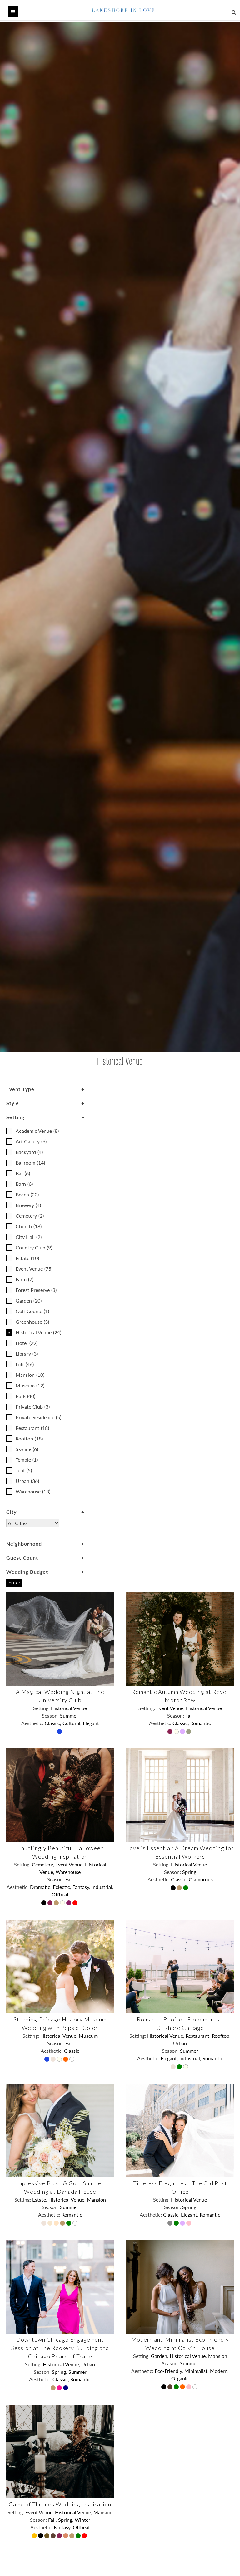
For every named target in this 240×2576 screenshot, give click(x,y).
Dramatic (40, 1887)
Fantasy (81, 1887)
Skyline (27, 1449)
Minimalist (196, 2371)
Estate (27, 1258)
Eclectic (61, 1887)
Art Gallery (31, 1141)
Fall (189, 1716)
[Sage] (189, 1732)
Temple (27, 1460)
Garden (29, 1300)
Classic (52, 1723)
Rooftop (29, 1438)
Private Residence (38, 1417)
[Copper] (66, 2536)
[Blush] (54, 2060)
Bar (23, 1173)
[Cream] (57, 2224)
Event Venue (34, 1269)
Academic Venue (37, 1131)
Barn (24, 1184)
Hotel (27, 1343)
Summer (69, 1716)
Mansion (30, 1375)
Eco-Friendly (168, 2371)
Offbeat (60, 1894)
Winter (82, 2520)
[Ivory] (177, 1732)
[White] (72, 2060)
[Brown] (171, 2388)
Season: (51, 1716)
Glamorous (201, 1879)
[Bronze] (47, 2536)
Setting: (42, 1708)
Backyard (29, 1152)
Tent (24, 1470)
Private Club (33, 1407)
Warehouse (33, 1491)
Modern (219, 2371)
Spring (189, 1872)
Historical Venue (38, 1332)
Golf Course (32, 1311)
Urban (27, 1481)
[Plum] (69, 1904)
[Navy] (66, 2388)
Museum (30, 1385)
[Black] (44, 1904)
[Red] (76, 1904)
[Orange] (66, 2060)
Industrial (102, 1887)
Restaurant (32, 1428)
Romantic (201, 1723)
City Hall (29, 1237)
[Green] (186, 1889)
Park (25, 1396)
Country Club (34, 1247)
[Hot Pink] (60, 2388)
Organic (180, 2378)
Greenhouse (32, 1322)
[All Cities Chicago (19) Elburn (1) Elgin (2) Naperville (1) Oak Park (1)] (33, 1528)
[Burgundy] (171, 1732)
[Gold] (57, 1904)
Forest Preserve (36, 1290)
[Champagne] (51, 2224)
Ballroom (30, 1163)
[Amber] (35, 2536)
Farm (25, 1279)
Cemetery (30, 1216)
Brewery (28, 1205)
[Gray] (171, 2224)
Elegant (91, 1723)
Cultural (71, 1723)
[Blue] (60, 1732)
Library (27, 1354)
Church (29, 1226)
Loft (25, 1364)
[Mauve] (183, 1732)
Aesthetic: (33, 1723)
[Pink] (189, 2224)
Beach (27, 1194)
